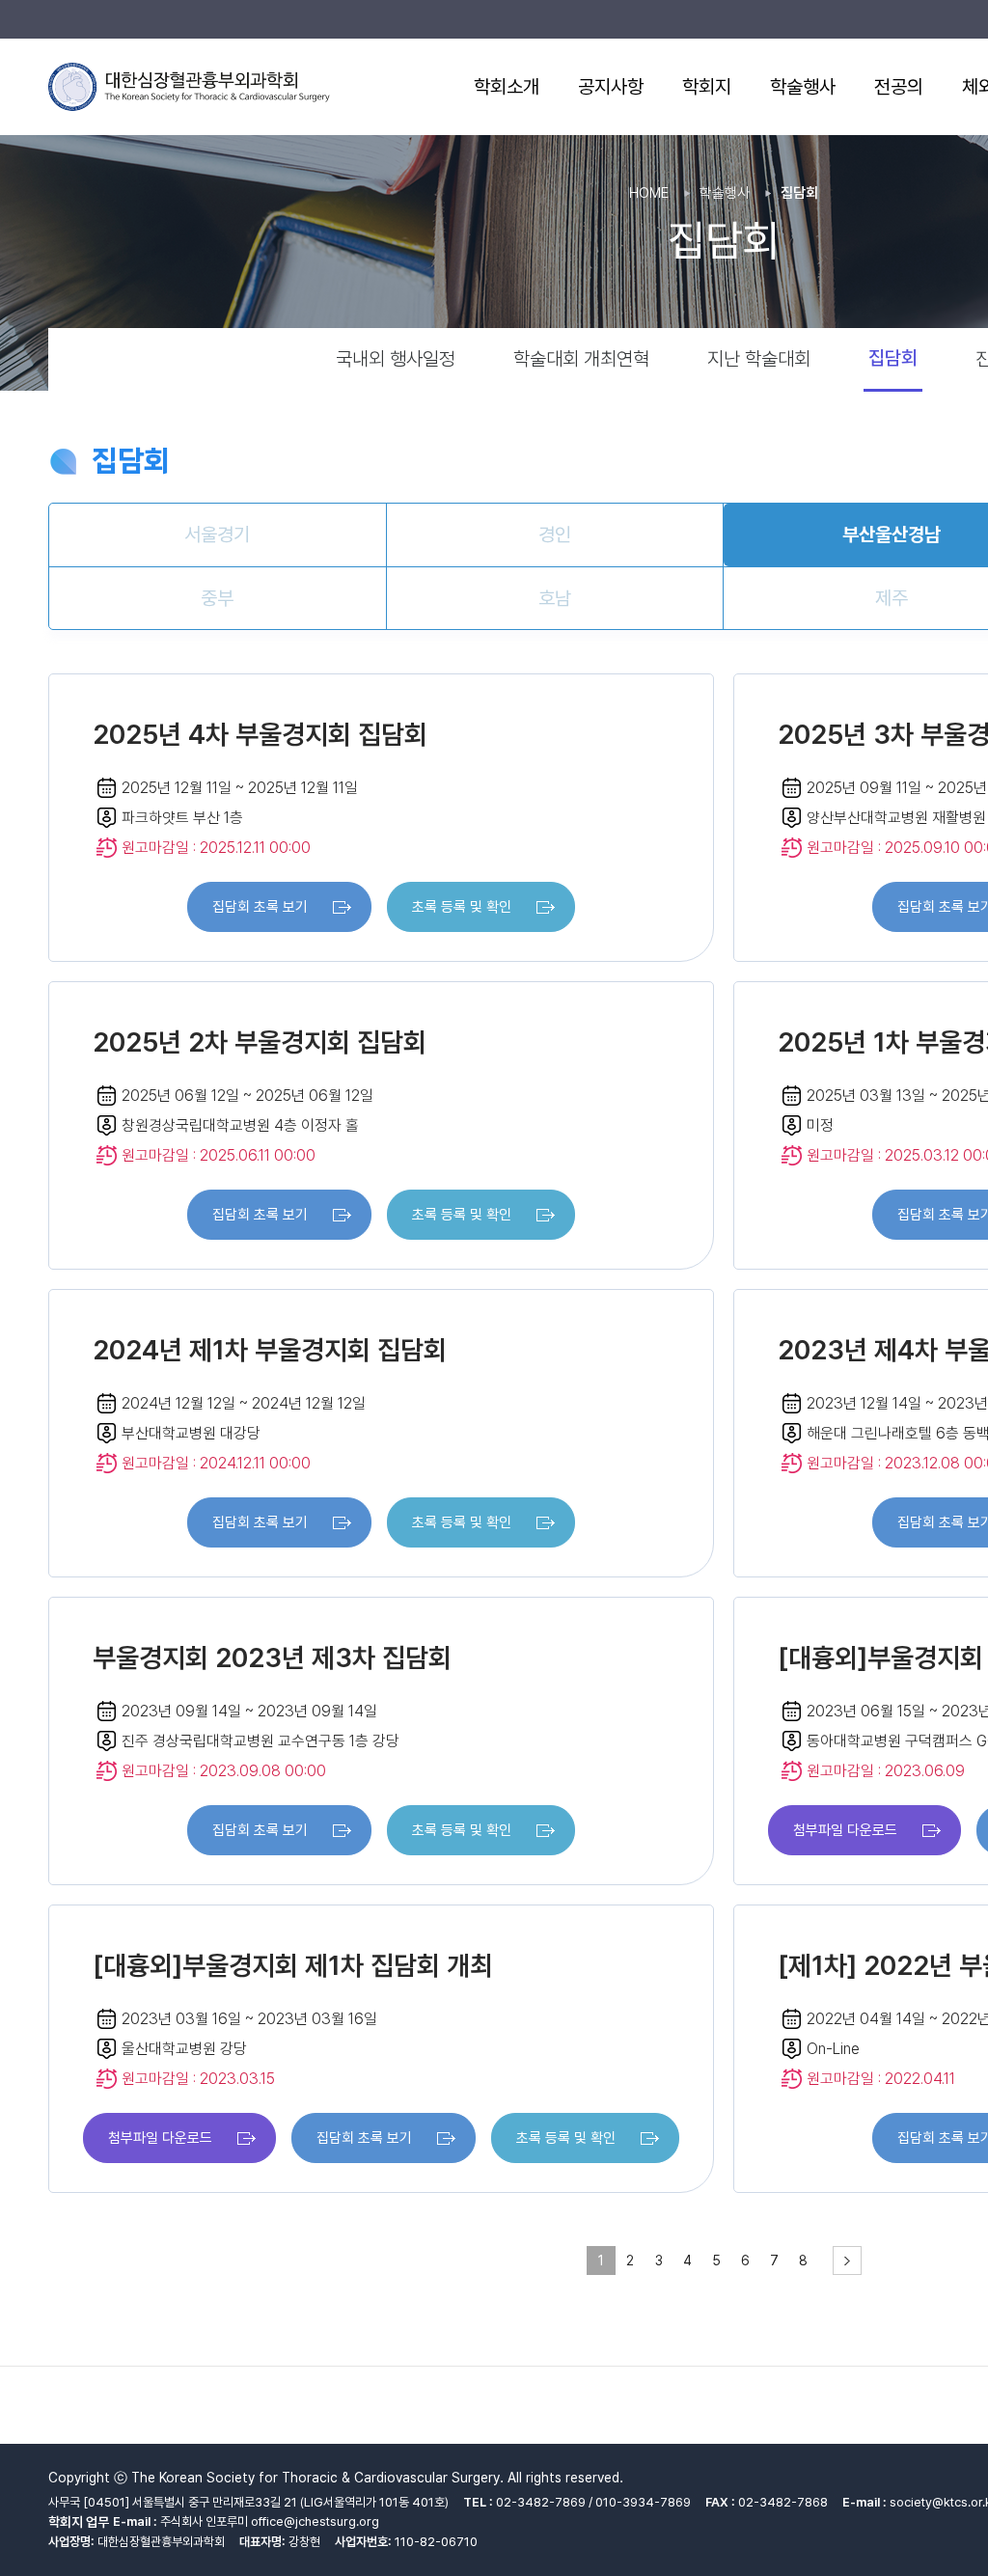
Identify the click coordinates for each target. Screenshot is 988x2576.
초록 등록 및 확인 (462, 907)
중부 (217, 598)
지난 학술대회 (759, 359)
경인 (555, 534)
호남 (555, 598)
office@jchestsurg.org (315, 2521)
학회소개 (507, 87)
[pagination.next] (847, 2261)
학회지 (707, 87)
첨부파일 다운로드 (845, 1830)
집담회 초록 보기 (260, 907)
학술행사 (803, 87)
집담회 (893, 358)
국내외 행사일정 (396, 359)
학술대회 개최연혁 (581, 359)
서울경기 (217, 534)
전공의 (899, 87)
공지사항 (611, 87)
